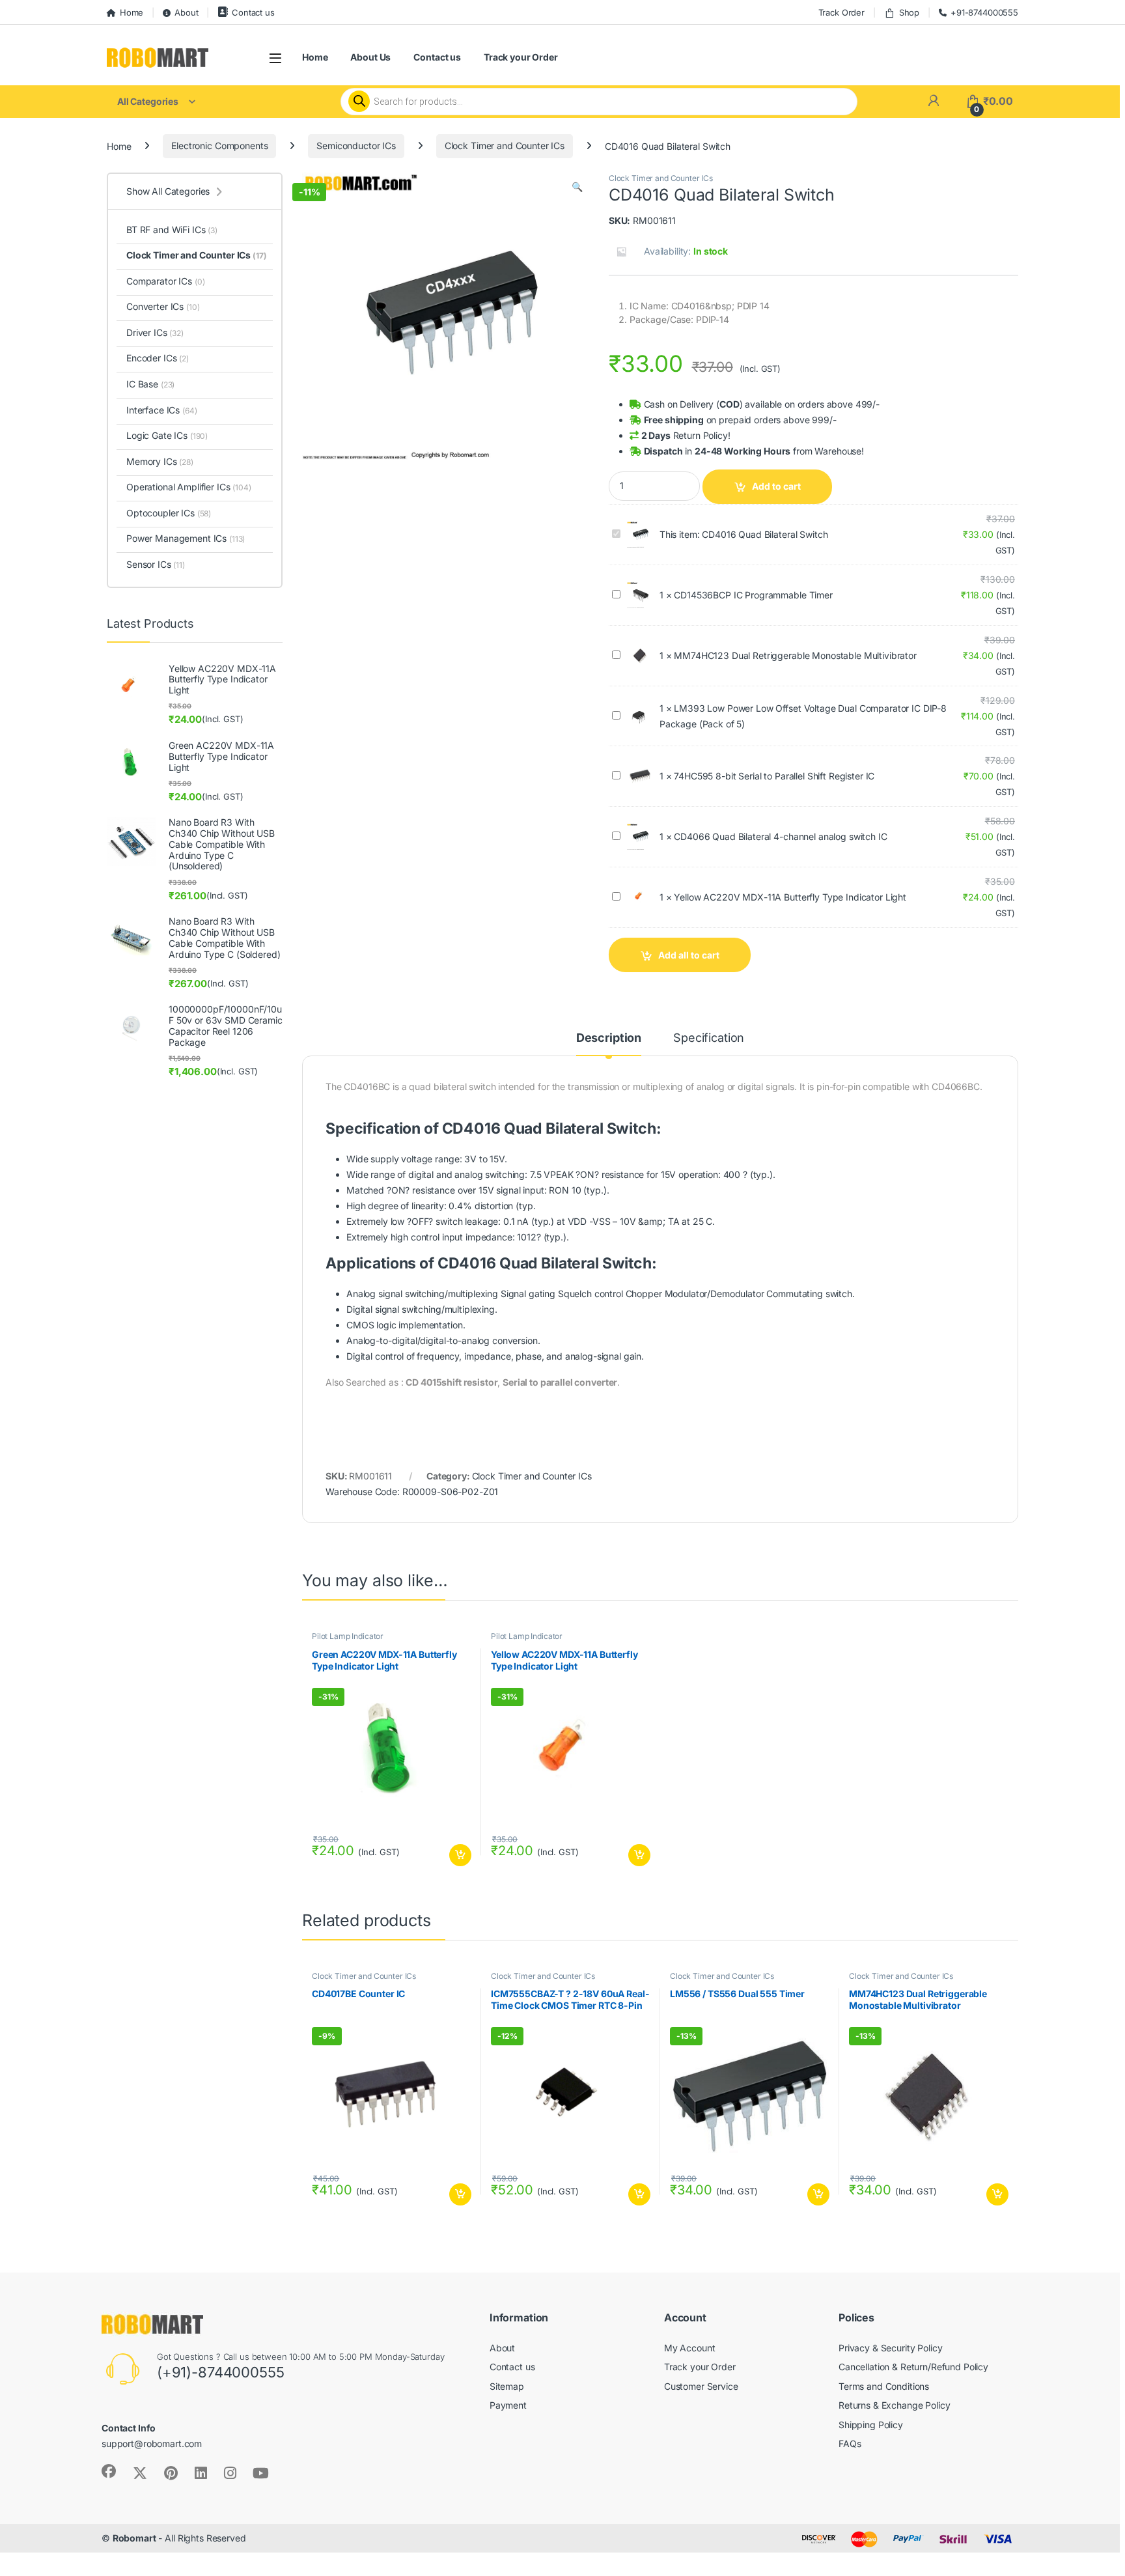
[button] (577, 187)
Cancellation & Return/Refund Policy (913, 2367)
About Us (370, 57)
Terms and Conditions (884, 2386)
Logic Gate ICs (167, 435)
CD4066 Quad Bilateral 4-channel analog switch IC (780, 836)
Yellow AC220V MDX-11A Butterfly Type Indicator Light (790, 897)
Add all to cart (689, 955)
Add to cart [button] (460, 1855)
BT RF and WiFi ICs (172, 230)
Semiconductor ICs (356, 146)
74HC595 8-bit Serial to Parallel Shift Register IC (774, 776)
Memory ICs (160, 461)
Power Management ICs (186, 538)
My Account (690, 2348)
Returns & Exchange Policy (895, 2405)
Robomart (134, 2538)
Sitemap (507, 2386)
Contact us (253, 12)
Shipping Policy (871, 2425)
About (186, 12)
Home (132, 12)
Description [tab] (609, 1038)
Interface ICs (161, 410)
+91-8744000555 (984, 12)
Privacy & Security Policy (891, 2348)
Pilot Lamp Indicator (348, 1636)
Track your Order (521, 57)
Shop (909, 12)
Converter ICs (163, 306)
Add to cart (776, 486)
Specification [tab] (709, 1038)
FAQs (850, 2443)
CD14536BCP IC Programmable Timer (753, 595)
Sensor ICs (156, 564)
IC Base (150, 384)
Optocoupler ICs (169, 513)
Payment (508, 2405)
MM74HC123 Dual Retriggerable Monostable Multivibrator (795, 655)
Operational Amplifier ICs (189, 487)
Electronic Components (219, 146)
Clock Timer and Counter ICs (505, 146)
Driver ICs (155, 332)
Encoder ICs (158, 358)
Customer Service (701, 2386)
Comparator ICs (165, 281)
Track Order (841, 12)
